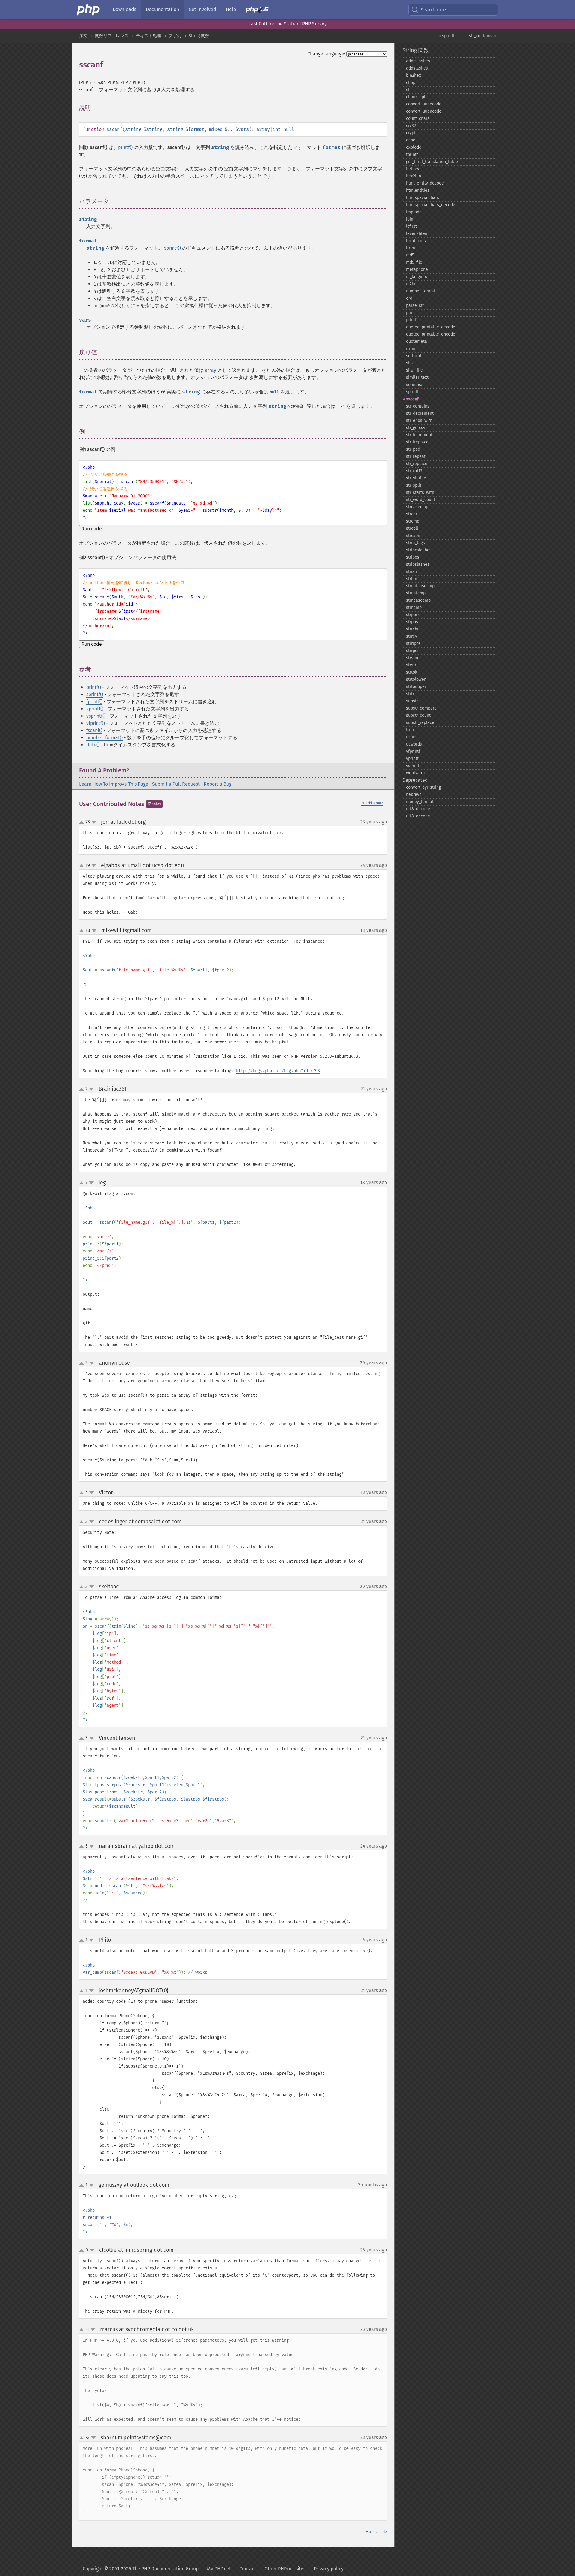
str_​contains (418, 406)
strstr (411, 665)
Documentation (162, 9)
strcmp (413, 521)
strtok (412, 672)
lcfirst (411, 226)
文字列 (175, 36)
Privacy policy (329, 2569)
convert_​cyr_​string (423, 787)
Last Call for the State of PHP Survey (288, 24)
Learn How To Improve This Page (114, 784)
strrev (412, 636)
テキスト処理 (149, 36)
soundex (414, 385)
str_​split (414, 485)
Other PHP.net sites (285, 2569)
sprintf (412, 392)
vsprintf (413, 766)
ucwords (414, 744)
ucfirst (412, 737)
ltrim (411, 248)
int (277, 129)
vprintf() (95, 709)
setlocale (415, 356)
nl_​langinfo (417, 277)
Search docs (434, 10)
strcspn (413, 536)
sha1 (410, 363)
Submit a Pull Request (176, 784)
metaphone (417, 270)
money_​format (420, 802)
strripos (413, 643)
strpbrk (413, 615)
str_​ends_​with (419, 421)
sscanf (412, 399)
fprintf (412, 154)
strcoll (412, 528)
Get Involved (202, 9)
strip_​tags (416, 543)
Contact (248, 2569)
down (94, 822)
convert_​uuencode (424, 111)
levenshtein (417, 234)
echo (411, 140)
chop (411, 83)
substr (412, 701)
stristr (412, 572)
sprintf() (172, 248)
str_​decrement (420, 413)
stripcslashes (419, 550)
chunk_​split (417, 97)
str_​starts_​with (420, 492)
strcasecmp (417, 507)
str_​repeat (416, 457)
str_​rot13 (414, 471)
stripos (413, 557)
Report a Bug (218, 784)
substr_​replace (420, 723)
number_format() (105, 738)
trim (410, 730)
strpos (412, 622)
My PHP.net (219, 2569)
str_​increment (419, 435)
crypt (411, 133)
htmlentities (418, 190)
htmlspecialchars (423, 198)
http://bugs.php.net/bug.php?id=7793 (278, 1071)
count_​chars (418, 119)
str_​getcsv (416, 428)
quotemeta (417, 341)
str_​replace (417, 464)
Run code (92, 529)
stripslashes (418, 564)
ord (409, 298)
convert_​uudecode (424, 104)
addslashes (417, 68)
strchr (412, 514)
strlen (412, 579)
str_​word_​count (421, 500)
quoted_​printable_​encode (431, 334)
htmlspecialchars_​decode (431, 205)
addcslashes (418, 61)
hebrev (413, 169)
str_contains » (482, 36)
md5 (410, 255)
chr (409, 90)
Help (231, 9)
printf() (125, 147)
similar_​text (417, 377)
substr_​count (418, 715)
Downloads (124, 9)
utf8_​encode (418, 816)
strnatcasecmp (420, 586)
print (411, 313)
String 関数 (199, 36)
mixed (216, 129)
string (133, 129)
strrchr (412, 629)
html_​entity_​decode (425, 183)
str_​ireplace (417, 442)
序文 (83, 36)
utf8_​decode (418, 809)
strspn (412, 658)
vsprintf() (96, 716)
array (263, 129)
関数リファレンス (112, 36)
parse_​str (415, 305)
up (83, 823)
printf (411, 320)
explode (414, 147)
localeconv (416, 241)
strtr (410, 694)
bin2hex (414, 75)
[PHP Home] (89, 10)
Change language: (326, 54)
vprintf (412, 759)
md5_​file (414, 262)
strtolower (416, 679)
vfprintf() (96, 723)
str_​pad (413, 449)
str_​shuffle (416, 478)
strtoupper (416, 687)
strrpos (413, 651)
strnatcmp (416, 593)
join (410, 219)
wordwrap (415, 773)
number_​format (421, 291)
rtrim (411, 349)
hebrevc (414, 794)
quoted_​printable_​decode (431, 327)
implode (414, 212)
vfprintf (413, 751)
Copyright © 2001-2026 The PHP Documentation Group (141, 2569)
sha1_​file (414, 370)
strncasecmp (418, 600)
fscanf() (94, 730)
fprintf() (94, 702)
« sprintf (447, 36)
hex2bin (414, 176)
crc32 (411, 126)
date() (93, 745)
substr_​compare (421, 708)
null (289, 129)
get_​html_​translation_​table (432, 162)
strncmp (414, 608)
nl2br (411, 284)
